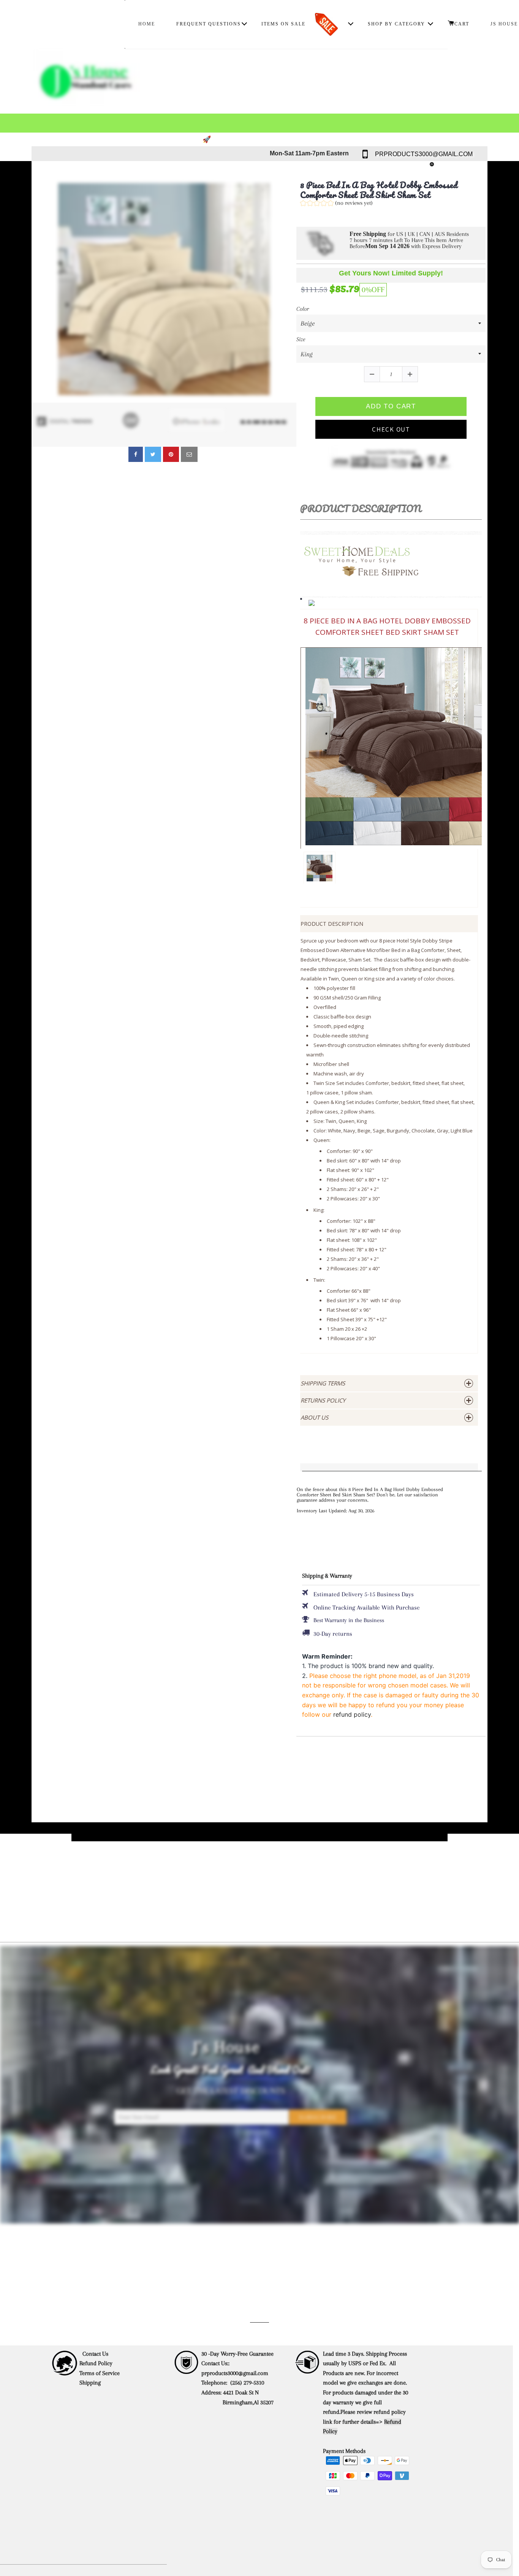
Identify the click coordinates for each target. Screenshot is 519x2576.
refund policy (352, 1714)
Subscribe (318, 2117)
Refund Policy (96, 2363)
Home (147, 24)
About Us (314, 1417)
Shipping (91, 2383)
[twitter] (153, 454)
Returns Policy (323, 1400)
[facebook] (136, 454)
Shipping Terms (323, 1383)
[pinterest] (171, 454)
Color (303, 309)
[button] (336, 204)
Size (301, 339)
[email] (189, 454)
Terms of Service (100, 2373)
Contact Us (95, 2354)
